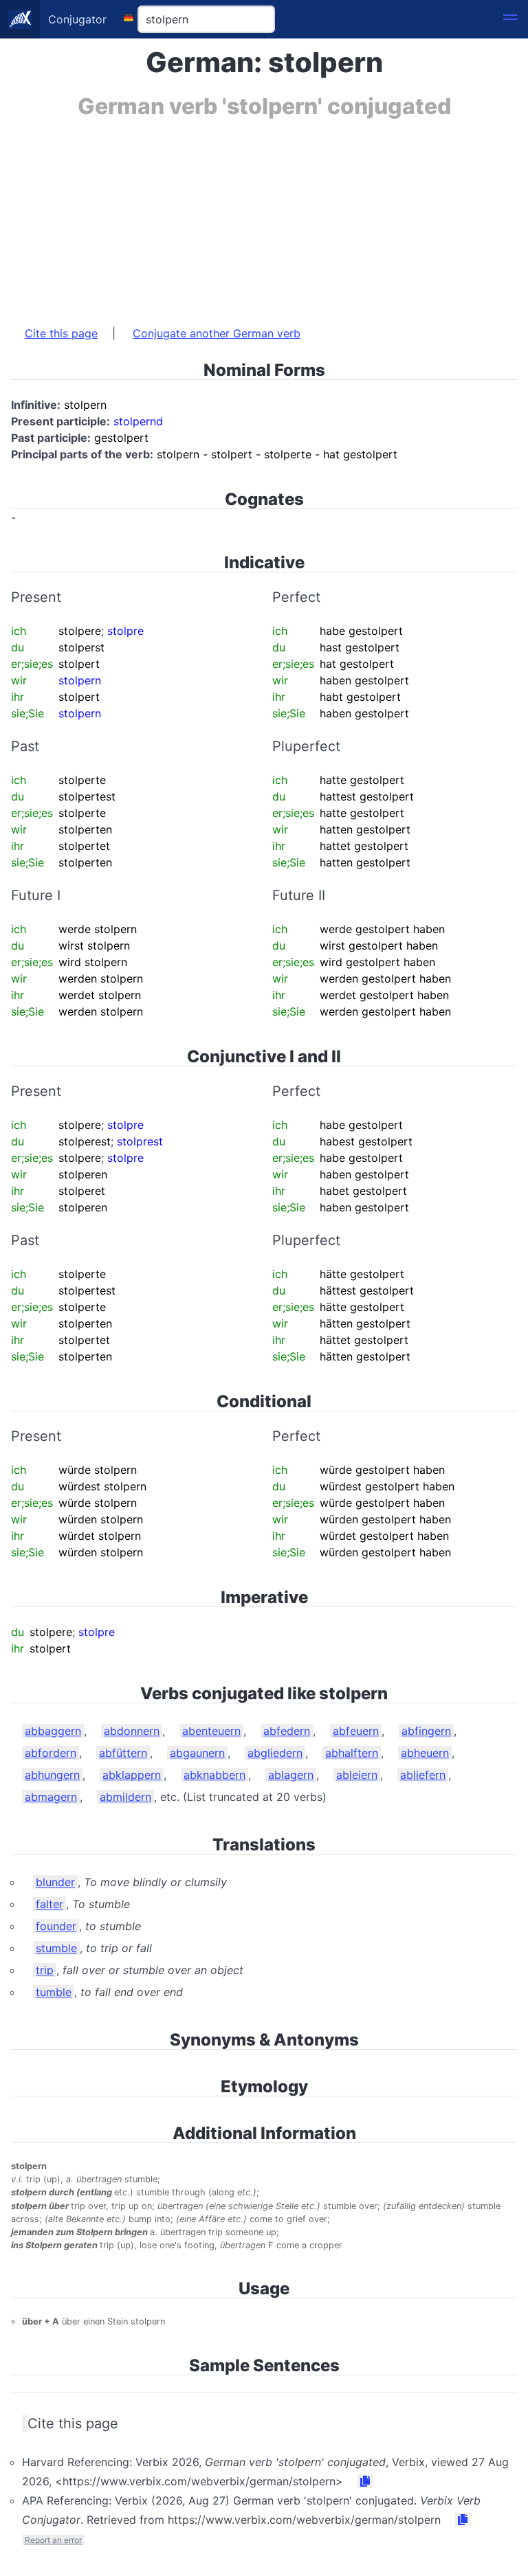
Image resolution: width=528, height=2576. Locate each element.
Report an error (53, 2540)
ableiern (357, 1775)
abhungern (52, 1775)
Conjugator (77, 19)
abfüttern (123, 1753)
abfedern (287, 1731)
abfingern (426, 1731)
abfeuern (356, 1731)
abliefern (423, 1775)
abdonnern (132, 1731)
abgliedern (275, 1753)
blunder (55, 1882)
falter (49, 1904)
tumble (54, 1992)
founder (56, 1926)
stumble (56, 1948)
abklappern (132, 1775)
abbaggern (53, 1731)
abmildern (125, 1797)
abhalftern (352, 1753)
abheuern (425, 1753)
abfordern (51, 1753)
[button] (510, 19)
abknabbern (214, 1775)
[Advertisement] (264, 215)
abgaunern (197, 1753)
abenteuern (211, 1731)
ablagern (291, 1775)
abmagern (51, 1797)
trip (45, 1970)
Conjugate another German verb (217, 333)
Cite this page (61, 333)
